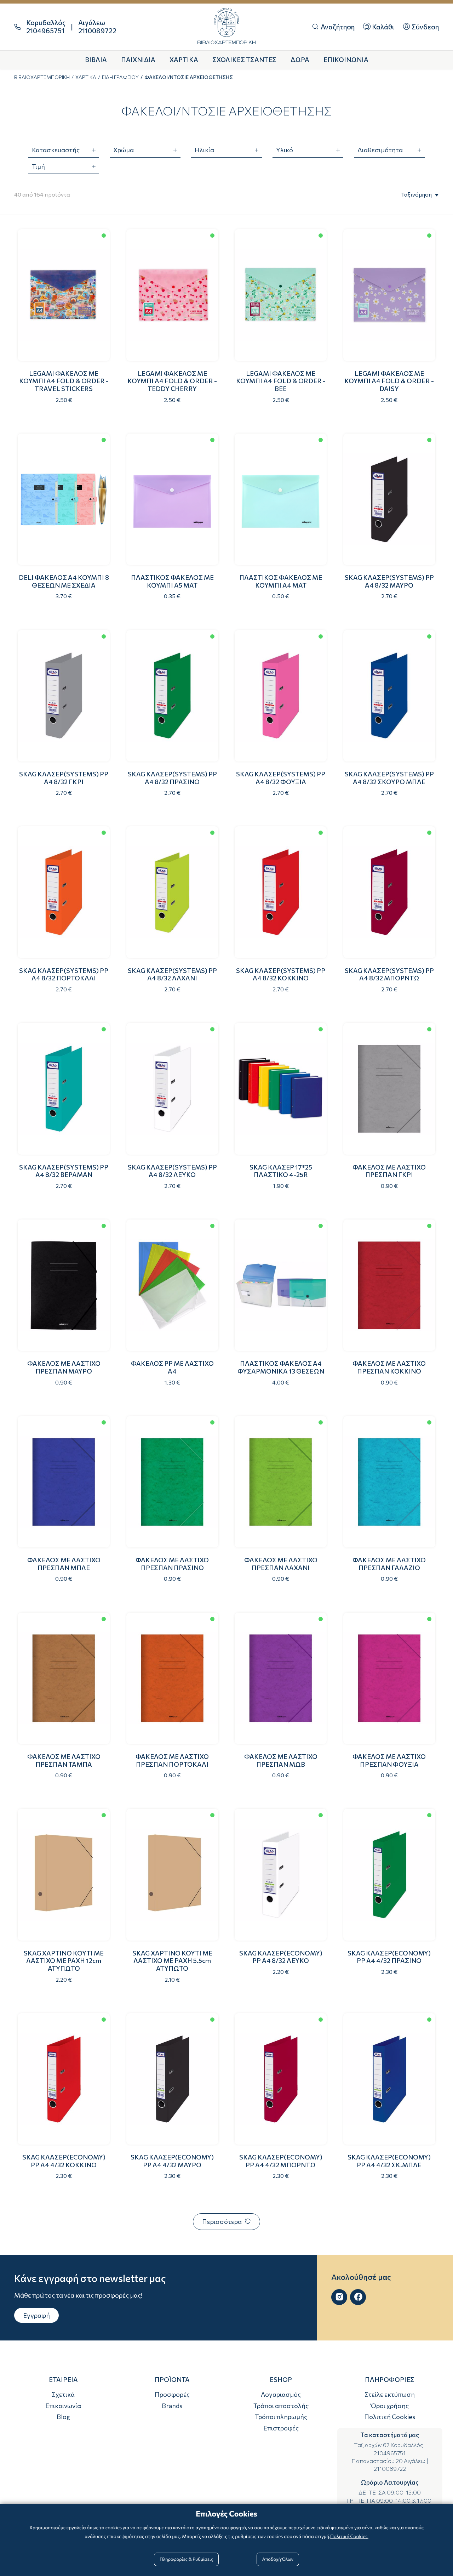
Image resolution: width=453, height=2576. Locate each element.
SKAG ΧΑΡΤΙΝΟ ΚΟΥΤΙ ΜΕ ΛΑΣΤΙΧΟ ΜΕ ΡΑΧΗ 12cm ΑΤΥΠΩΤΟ (64, 1961)
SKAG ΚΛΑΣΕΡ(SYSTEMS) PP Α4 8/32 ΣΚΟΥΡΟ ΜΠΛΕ (389, 778)
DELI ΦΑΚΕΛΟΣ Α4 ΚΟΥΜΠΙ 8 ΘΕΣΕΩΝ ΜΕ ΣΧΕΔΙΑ (64, 581)
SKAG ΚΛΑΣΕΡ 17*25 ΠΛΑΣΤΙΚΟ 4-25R (281, 1171)
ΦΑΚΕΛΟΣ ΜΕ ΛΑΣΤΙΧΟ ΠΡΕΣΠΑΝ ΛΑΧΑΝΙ (281, 1564)
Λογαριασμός (281, 2394)
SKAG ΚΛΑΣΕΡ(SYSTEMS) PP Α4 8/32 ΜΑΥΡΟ (389, 581)
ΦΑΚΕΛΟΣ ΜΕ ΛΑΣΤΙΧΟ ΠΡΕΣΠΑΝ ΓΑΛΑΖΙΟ (389, 1564)
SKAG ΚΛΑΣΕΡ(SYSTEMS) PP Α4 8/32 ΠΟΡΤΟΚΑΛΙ (64, 974)
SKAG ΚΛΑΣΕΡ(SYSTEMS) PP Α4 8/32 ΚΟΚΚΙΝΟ (281, 974)
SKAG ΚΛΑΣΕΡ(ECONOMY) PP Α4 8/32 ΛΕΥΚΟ (281, 1957)
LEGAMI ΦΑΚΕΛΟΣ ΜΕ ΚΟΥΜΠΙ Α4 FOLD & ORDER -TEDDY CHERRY (172, 381)
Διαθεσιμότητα (380, 150)
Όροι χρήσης (390, 2406)
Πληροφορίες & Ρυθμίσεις (186, 2559)
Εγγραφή (36, 2315)
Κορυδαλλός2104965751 (46, 27)
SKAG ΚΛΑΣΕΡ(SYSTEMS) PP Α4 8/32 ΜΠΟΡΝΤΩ (389, 974)
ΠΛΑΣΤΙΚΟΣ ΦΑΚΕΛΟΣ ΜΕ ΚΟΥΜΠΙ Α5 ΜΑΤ (172, 581)
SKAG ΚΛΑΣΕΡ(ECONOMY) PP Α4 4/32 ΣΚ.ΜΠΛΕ (389, 2161)
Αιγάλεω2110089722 (97, 27)
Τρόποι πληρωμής (281, 2417)
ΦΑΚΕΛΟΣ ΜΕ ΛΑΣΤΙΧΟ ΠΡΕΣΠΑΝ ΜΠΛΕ (64, 1564)
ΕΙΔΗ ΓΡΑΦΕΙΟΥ (120, 77)
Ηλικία (204, 150)
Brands (172, 2406)
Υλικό (285, 150)
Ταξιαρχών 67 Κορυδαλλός (388, 2445)
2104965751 (390, 2453)
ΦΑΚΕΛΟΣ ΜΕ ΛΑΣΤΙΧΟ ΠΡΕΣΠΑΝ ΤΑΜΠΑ (64, 1760)
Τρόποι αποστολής (281, 2406)
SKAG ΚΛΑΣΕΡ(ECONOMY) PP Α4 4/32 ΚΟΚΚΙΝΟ (64, 2161)
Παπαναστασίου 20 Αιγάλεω (388, 2461)
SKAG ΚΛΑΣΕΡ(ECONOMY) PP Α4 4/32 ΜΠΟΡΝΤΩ (281, 2161)
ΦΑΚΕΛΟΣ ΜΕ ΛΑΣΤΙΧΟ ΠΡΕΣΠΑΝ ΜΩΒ (281, 1760)
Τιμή (38, 166)
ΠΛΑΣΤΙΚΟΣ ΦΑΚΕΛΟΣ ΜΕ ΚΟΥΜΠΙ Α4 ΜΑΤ (281, 581)
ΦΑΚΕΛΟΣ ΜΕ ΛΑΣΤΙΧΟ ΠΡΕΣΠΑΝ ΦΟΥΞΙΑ (389, 1760)
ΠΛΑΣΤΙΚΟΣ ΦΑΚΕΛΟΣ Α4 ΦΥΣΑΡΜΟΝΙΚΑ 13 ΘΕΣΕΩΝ (281, 1367)
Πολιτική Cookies (390, 2417)
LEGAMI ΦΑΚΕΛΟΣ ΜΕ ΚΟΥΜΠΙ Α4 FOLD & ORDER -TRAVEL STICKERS (64, 381)
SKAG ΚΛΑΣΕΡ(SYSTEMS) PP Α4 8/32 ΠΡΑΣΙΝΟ (172, 778)
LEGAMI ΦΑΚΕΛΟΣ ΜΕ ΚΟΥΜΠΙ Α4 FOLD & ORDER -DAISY (389, 381)
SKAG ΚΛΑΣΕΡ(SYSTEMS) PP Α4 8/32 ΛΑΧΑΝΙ (172, 974)
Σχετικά (63, 2394)
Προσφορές (172, 2394)
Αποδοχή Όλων (278, 2559)
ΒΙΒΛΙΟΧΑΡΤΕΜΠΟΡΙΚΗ (42, 77)
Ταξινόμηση (416, 194)
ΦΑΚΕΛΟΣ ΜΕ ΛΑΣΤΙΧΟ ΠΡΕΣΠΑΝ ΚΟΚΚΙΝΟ (389, 1367)
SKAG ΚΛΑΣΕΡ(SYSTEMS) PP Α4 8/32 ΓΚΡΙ (64, 778)
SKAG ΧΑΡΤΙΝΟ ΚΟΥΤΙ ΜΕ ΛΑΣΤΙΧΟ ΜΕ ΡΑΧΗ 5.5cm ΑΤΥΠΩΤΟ (172, 1961)
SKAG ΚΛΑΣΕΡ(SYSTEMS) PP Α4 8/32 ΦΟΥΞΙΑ (281, 778)
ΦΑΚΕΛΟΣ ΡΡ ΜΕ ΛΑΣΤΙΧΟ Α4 (172, 1367)
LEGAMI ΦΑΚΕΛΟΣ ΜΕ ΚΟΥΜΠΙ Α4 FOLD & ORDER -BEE (281, 381)
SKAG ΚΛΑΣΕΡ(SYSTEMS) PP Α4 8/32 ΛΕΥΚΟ (172, 1171)
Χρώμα (124, 150)
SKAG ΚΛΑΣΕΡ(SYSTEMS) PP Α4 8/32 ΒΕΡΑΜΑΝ (64, 1171)
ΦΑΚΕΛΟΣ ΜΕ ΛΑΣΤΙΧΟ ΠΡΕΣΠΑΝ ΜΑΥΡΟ (64, 1367)
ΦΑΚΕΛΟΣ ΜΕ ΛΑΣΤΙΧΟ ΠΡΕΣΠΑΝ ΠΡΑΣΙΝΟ (172, 1564)
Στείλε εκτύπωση (390, 2394)
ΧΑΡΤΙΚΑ (86, 77)
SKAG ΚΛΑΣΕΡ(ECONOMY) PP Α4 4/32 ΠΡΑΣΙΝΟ (389, 1957)
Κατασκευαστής (56, 150)
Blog (63, 2417)
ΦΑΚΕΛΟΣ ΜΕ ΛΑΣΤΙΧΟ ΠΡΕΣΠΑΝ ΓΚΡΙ (389, 1171)
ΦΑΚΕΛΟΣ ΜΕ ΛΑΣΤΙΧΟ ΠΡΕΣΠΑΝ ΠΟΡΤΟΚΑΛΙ (172, 1760)
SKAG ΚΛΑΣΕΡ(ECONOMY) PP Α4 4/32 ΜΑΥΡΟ (172, 2161)
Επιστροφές (281, 2428)
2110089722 (390, 2469)
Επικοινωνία (63, 2406)
